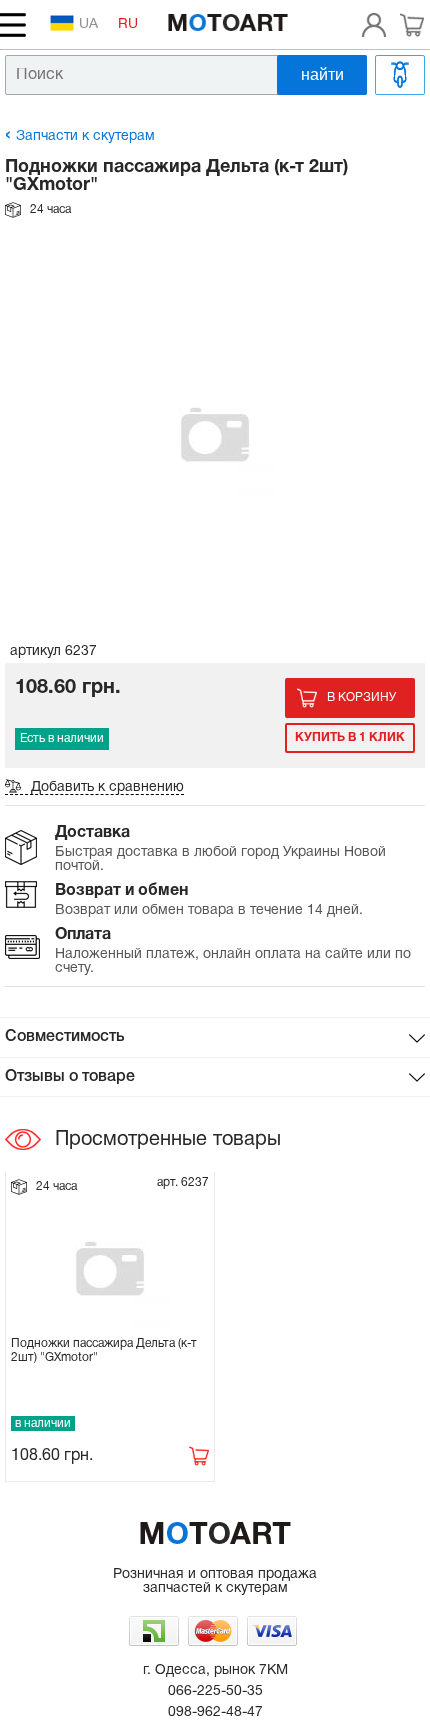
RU (128, 24)
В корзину (361, 697)
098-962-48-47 (215, 1712)
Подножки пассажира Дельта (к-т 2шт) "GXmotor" (104, 1350)
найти (322, 74)
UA (88, 24)
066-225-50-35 (215, 1691)
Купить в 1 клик (350, 737)
